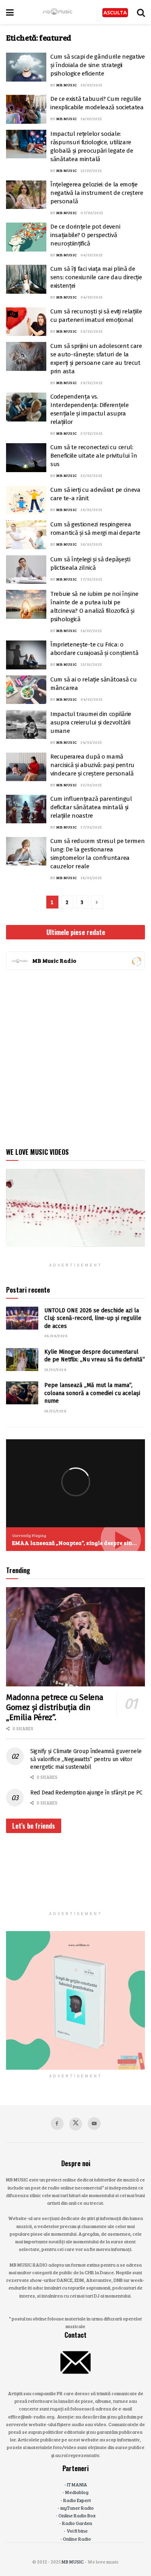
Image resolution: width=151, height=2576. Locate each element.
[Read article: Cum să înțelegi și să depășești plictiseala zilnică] (26, 570)
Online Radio (77, 2539)
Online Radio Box (77, 2515)
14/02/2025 (91, 630)
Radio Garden (77, 2523)
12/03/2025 (91, 170)
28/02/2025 (92, 331)
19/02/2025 (91, 509)
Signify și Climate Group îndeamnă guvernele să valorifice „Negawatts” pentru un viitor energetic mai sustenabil (86, 1759)
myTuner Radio (77, 2508)
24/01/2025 (91, 742)
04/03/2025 (92, 255)
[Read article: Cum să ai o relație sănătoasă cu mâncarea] (26, 690)
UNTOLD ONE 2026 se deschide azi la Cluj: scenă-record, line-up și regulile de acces (93, 1318)
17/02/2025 (91, 579)
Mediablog (77, 2492)
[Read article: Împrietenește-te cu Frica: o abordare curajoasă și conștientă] (26, 655)
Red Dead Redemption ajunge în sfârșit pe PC (86, 1793)
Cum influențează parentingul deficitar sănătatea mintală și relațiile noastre (91, 807)
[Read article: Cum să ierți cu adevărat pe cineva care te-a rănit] (26, 500)
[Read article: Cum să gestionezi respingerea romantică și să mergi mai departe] (26, 535)
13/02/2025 (91, 664)
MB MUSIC (66, 85)
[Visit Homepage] (58, 12)
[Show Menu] (10, 12)
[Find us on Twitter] (76, 2124)
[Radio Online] (136, 961)
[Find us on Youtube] (94, 2124)
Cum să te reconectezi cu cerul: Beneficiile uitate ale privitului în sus (94, 456)
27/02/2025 (92, 433)
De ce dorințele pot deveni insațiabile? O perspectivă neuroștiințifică (85, 235)
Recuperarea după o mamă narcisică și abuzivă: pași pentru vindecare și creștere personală (92, 765)
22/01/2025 (91, 785)
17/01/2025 (91, 827)
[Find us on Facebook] (57, 2124)
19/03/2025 (91, 85)
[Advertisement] (75, 1057)
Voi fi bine (77, 2531)
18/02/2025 (91, 544)
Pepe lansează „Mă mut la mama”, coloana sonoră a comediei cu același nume (92, 1393)
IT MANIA (77, 2484)
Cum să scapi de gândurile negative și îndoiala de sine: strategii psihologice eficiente (98, 65)
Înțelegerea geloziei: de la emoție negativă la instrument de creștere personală (97, 193)
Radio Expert (77, 2500)
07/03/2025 (92, 213)
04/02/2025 (92, 699)
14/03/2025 (91, 119)
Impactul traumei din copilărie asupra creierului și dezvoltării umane (91, 722)
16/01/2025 (91, 878)
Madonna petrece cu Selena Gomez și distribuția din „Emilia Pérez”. (55, 1707)
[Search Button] (141, 12)
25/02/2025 (91, 475)
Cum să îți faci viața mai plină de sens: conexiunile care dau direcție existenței (96, 277)
